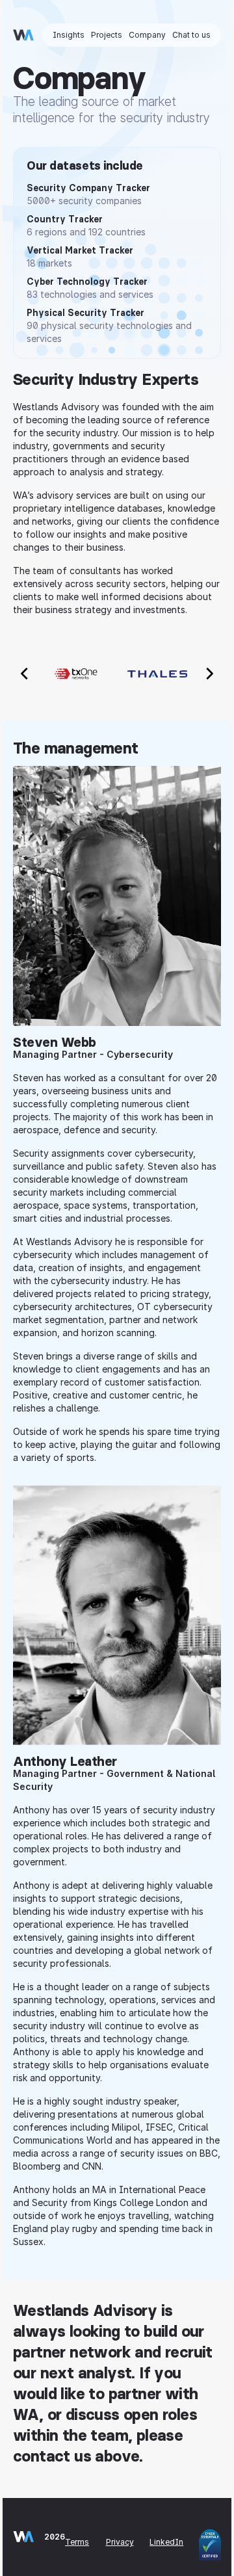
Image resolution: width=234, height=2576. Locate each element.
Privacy (120, 2542)
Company (147, 35)
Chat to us (191, 35)
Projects (107, 35)
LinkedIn (166, 2542)
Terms (77, 2542)
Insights (69, 35)
